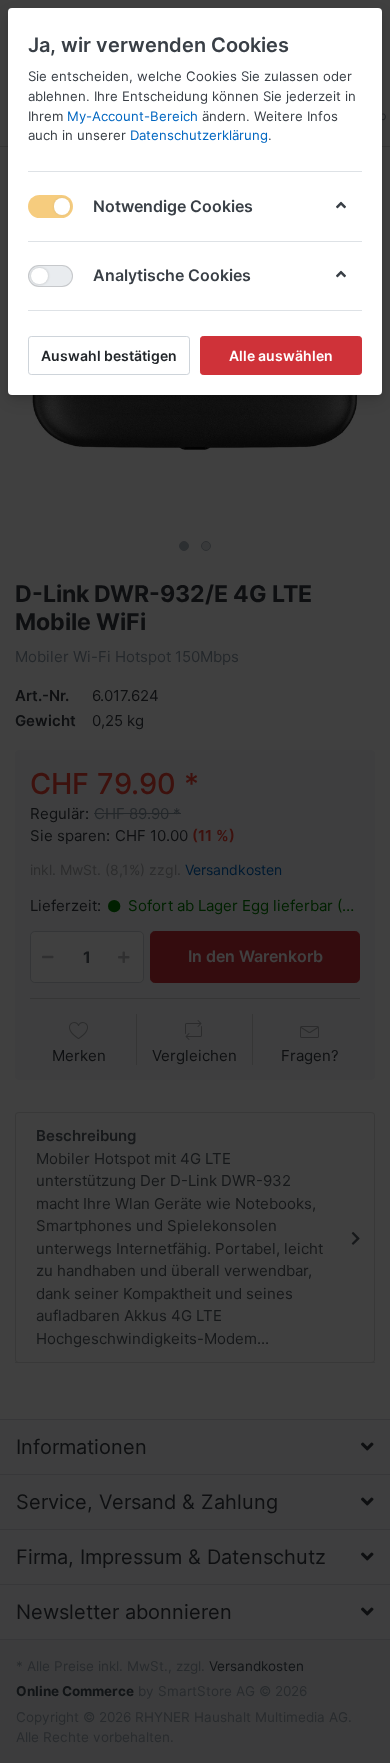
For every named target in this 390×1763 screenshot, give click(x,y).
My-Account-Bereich (132, 116)
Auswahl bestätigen (109, 355)
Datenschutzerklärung (199, 135)
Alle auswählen (281, 355)
